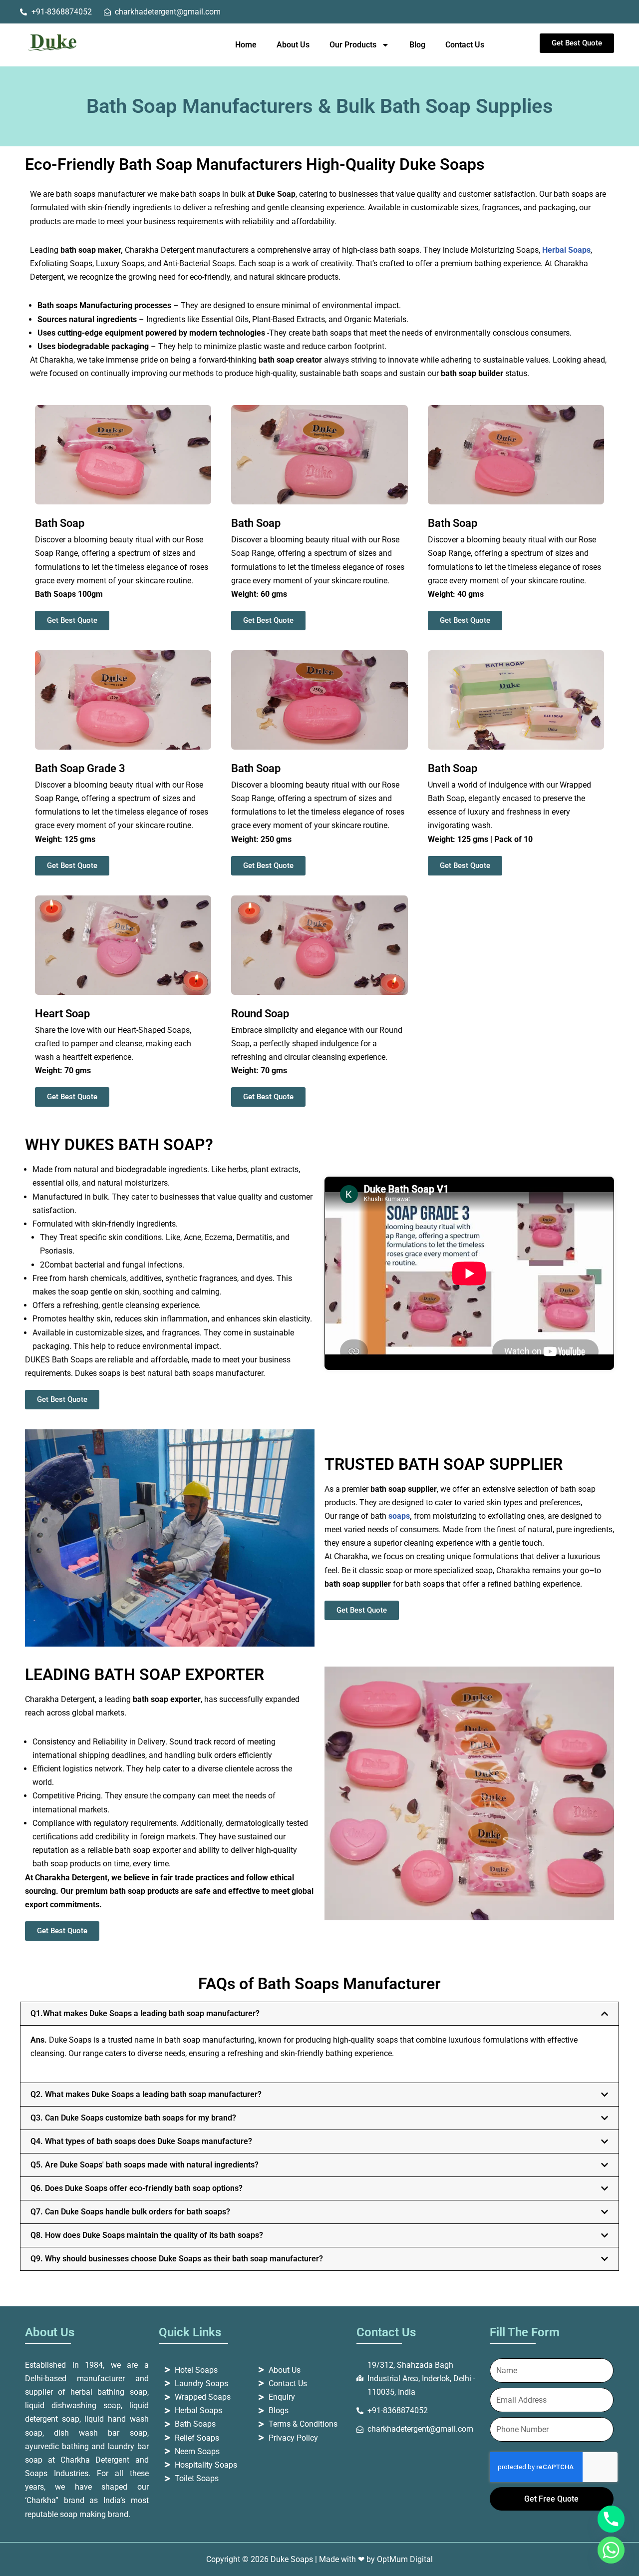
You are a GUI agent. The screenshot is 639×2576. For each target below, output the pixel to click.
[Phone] (611, 2519)
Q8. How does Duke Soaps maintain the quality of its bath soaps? (147, 2235)
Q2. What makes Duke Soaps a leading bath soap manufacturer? (146, 2094)
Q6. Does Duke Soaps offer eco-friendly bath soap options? (137, 2188)
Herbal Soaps (566, 250)
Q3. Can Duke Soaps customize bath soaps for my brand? (133, 2118)
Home (246, 45)
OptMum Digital (405, 2559)
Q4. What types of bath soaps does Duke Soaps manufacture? (141, 2141)
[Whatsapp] (611, 2550)
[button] (319, 2014)
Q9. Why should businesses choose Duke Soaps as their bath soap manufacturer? (177, 2259)
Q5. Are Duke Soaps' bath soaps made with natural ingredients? (145, 2165)
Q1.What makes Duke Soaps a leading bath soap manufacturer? (145, 2013)
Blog (417, 45)
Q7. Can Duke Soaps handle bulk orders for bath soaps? (130, 2212)
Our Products (353, 45)
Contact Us (465, 45)
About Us (293, 45)
